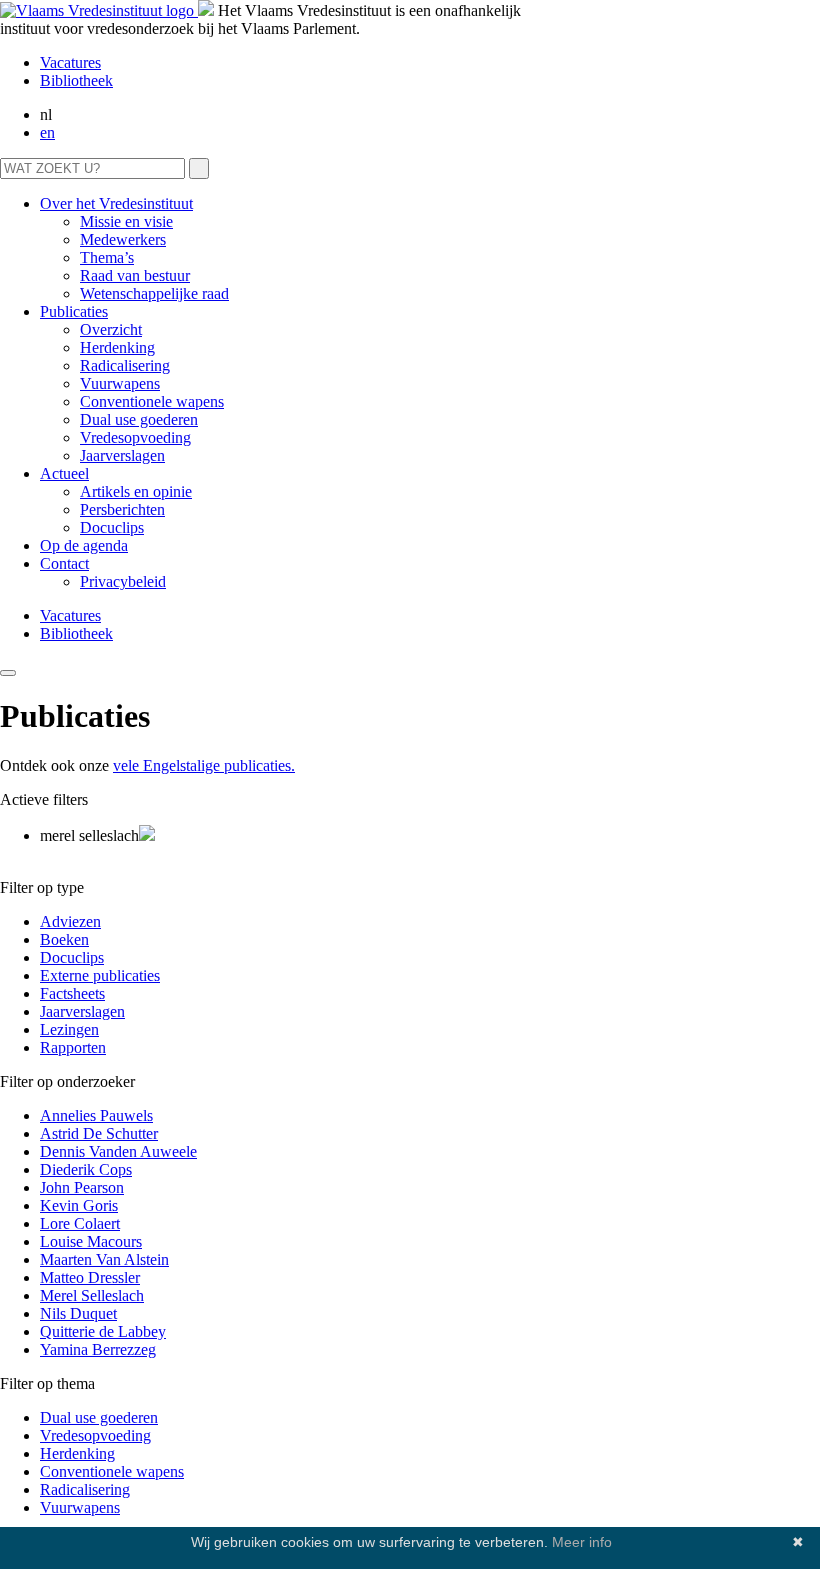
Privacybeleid (123, 581)
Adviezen (70, 921)
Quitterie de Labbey (103, 1331)
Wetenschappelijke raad (154, 293)
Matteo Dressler (90, 1277)
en (47, 132)
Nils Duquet (78, 1313)
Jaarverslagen (122, 455)
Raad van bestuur (135, 275)
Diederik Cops (86, 1169)
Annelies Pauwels (96, 1115)
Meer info (582, 1542)
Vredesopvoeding (135, 437)
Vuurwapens (120, 383)
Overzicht (111, 329)
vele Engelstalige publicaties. (204, 765)
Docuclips (112, 527)
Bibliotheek (76, 80)
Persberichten (122, 509)
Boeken (64, 939)
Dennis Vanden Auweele (118, 1151)
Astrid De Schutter (99, 1133)
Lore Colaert (80, 1223)
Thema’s (107, 257)
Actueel (64, 473)
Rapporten (73, 1047)
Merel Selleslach (92, 1295)
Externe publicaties (100, 975)
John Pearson (82, 1187)
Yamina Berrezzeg (98, 1349)
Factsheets (72, 993)
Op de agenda (84, 545)
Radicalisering (125, 365)
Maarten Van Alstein (104, 1259)
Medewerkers (123, 239)
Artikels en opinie (136, 491)
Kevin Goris (79, 1205)
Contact (64, 563)
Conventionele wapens (152, 401)
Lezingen (69, 1029)
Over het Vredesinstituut (116, 203)
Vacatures (70, 62)
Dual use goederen (139, 419)
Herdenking (117, 347)
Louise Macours (91, 1241)
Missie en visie (126, 221)
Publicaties (74, 311)
